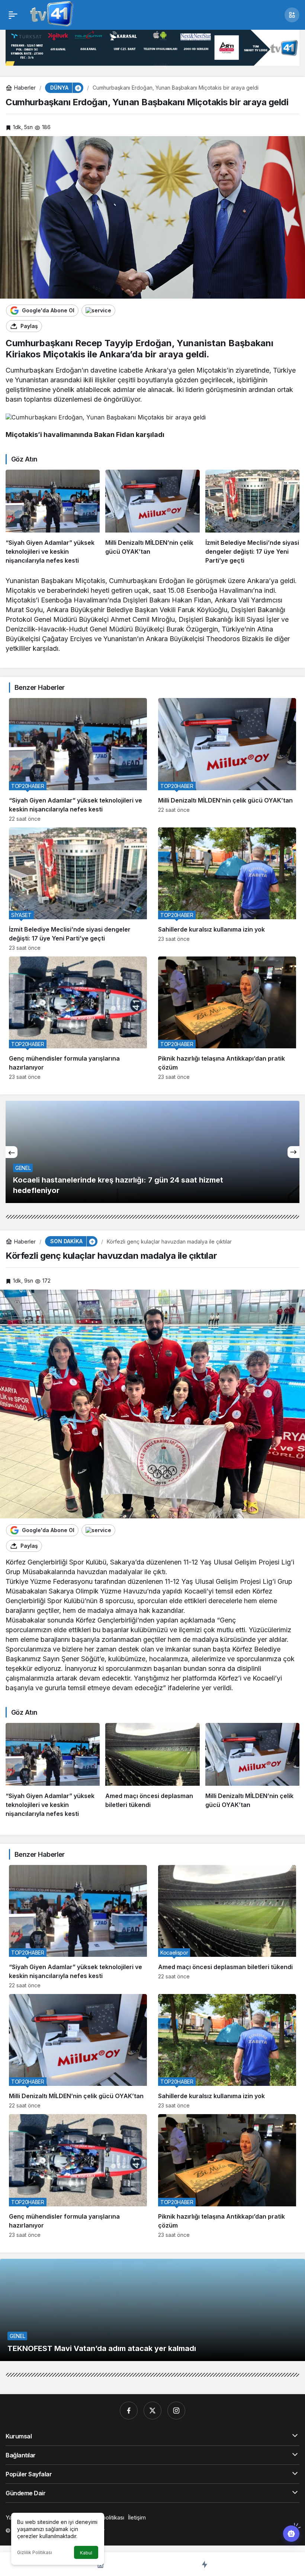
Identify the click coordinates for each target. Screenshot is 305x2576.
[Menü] (13, 15)
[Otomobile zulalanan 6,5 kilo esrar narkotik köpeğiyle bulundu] (152, 1152)
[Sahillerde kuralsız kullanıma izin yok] (227, 889)
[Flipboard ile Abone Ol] (98, 311)
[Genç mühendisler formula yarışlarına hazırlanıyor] (78, 1018)
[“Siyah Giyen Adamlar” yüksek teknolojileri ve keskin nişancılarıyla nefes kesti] (53, 517)
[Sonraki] (293, 1152)
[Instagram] (176, 2411)
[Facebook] (129, 2411)
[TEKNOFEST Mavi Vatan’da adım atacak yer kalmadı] (152, 2310)
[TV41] (50, 14)
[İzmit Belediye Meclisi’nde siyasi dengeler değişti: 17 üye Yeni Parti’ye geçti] (252, 517)
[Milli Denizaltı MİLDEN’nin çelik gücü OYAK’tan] (152, 517)
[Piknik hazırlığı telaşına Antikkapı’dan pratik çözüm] (227, 1018)
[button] (292, 15)
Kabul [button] (86, 2553)
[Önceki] (12, 1152)
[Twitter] (152, 2411)
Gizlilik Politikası (35, 2552)
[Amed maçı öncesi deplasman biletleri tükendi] (152, 1771)
